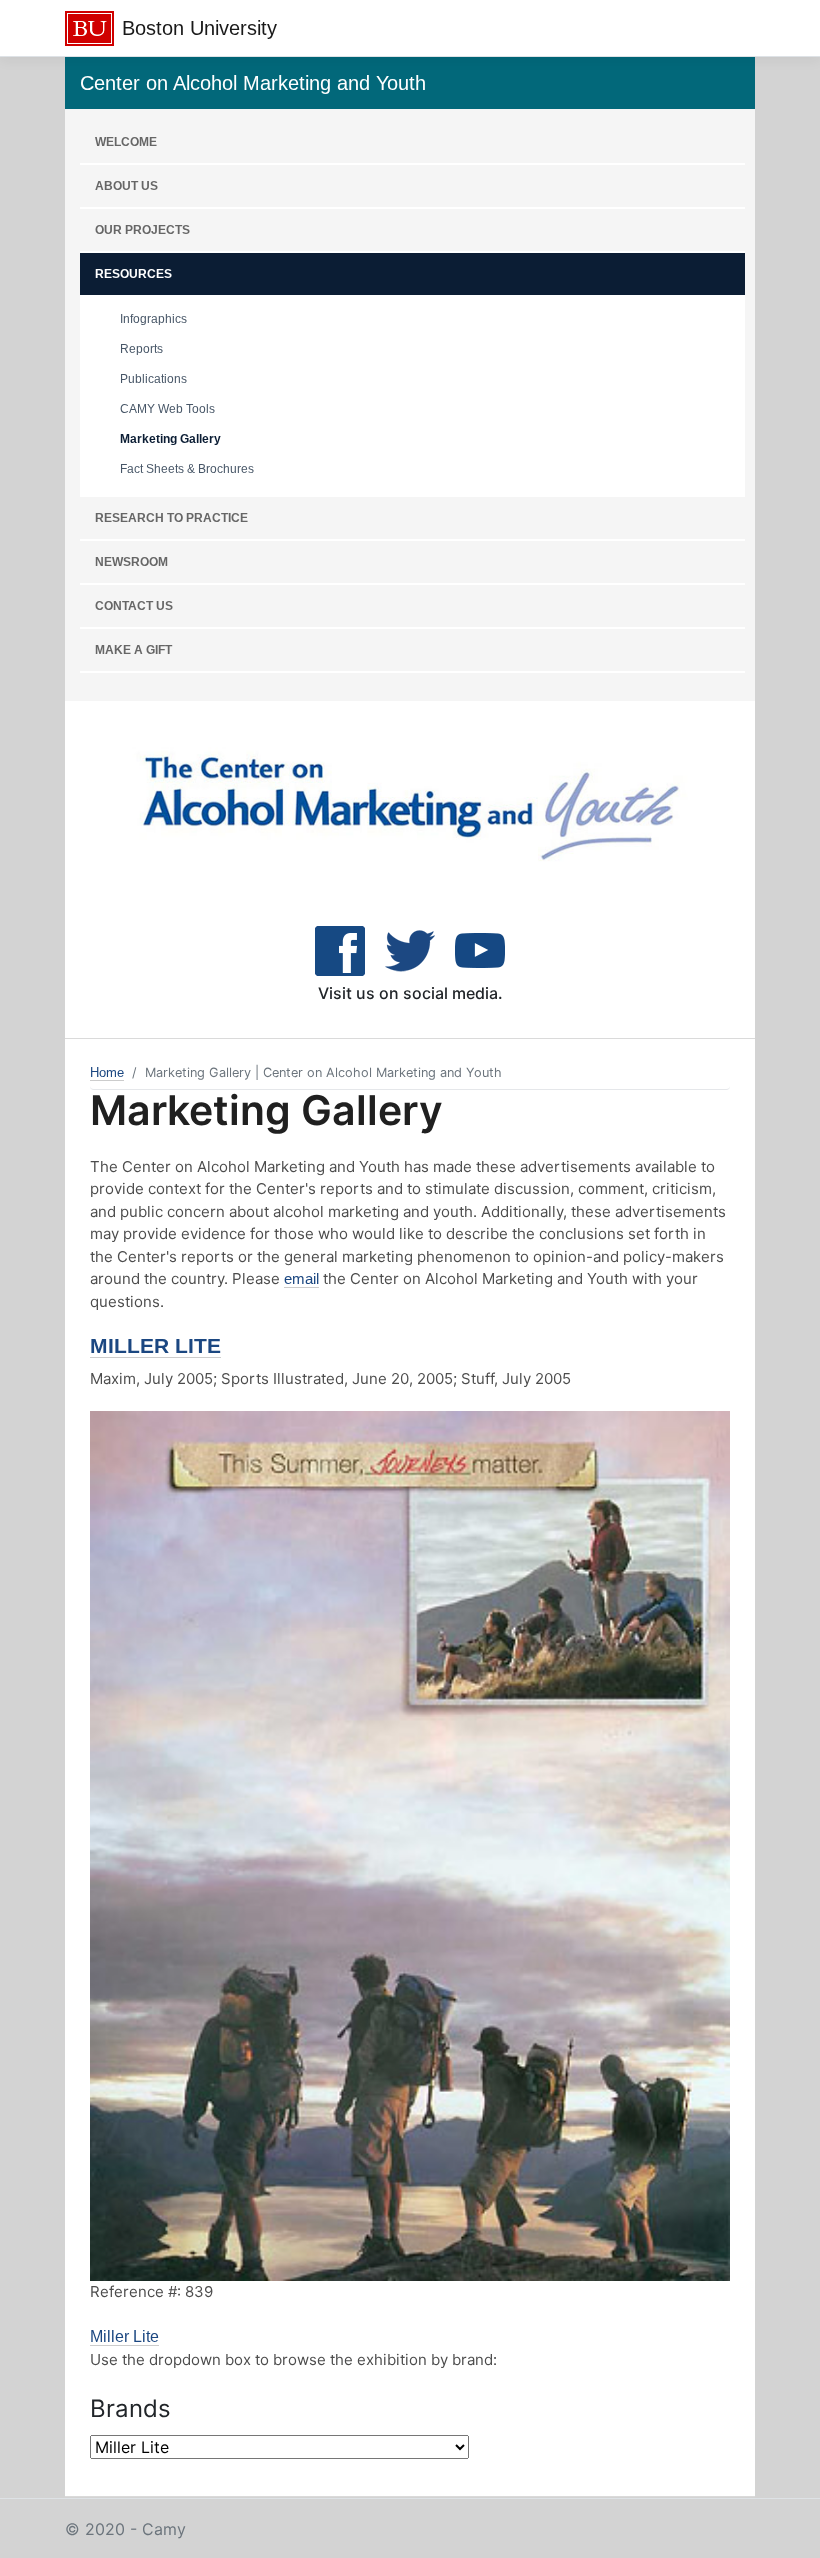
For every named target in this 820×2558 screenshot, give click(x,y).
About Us (126, 186)
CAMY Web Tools (167, 409)
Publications (153, 379)
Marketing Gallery (170, 439)
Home (107, 1072)
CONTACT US (134, 606)
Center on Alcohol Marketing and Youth (253, 83)
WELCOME (126, 142)
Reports (141, 349)
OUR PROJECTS (142, 230)
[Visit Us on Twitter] (410, 949)
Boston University (199, 28)
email (301, 1278)
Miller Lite (155, 1345)
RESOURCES (133, 274)
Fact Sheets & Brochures (187, 469)
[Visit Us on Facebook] (340, 949)
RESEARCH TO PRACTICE (171, 518)
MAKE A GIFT (133, 650)
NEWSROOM (131, 562)
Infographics (153, 319)
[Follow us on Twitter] (480, 949)
